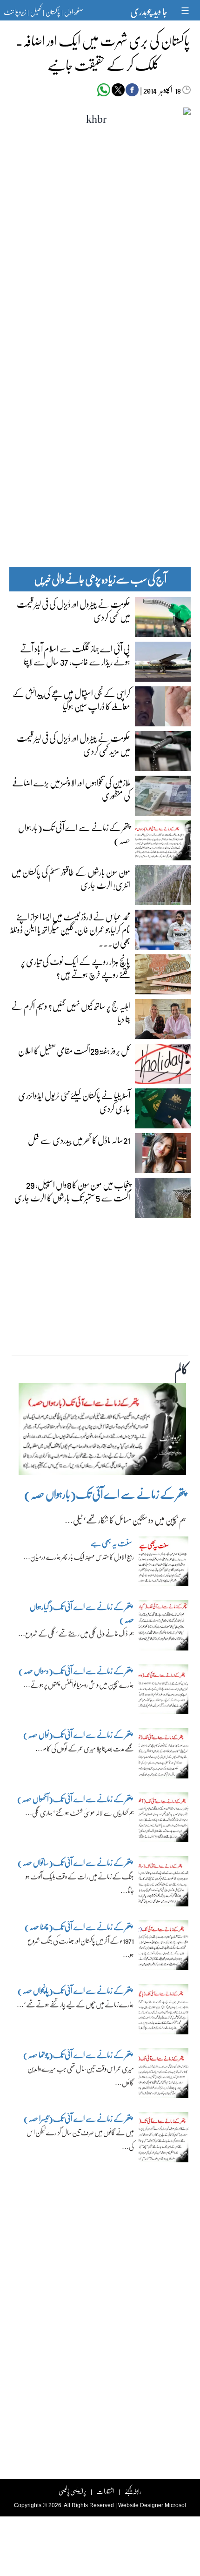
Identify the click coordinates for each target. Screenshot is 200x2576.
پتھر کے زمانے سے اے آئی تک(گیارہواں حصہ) (82, 1613)
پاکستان (53, 12)
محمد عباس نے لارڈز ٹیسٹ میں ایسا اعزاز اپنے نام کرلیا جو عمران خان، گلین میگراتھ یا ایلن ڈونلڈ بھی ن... (70, 929)
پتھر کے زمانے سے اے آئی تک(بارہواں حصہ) (74, 833)
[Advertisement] (100, 364)
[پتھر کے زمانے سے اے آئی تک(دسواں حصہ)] (164, 1691)
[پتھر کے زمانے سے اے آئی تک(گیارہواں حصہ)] (164, 1628)
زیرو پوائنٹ (15, 12)
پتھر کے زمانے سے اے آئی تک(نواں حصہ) (78, 1734)
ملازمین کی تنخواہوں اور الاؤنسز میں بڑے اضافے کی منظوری (71, 789)
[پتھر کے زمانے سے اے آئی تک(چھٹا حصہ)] (164, 1947)
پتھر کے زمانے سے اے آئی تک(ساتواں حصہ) (75, 1862)
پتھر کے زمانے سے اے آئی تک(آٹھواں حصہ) (75, 1799)
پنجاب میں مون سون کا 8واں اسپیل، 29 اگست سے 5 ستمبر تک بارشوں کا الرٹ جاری (72, 1191)
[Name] (186, 10)
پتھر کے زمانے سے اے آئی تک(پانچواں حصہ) (75, 1990)
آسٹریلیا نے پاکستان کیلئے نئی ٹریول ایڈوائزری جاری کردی (74, 1101)
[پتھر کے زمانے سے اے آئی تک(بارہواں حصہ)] (102, 1431)
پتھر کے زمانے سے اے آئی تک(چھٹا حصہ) (78, 1927)
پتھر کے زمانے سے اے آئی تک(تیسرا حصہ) (78, 2118)
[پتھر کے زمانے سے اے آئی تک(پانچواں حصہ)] (164, 2012)
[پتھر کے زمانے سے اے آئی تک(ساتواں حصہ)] (164, 1884)
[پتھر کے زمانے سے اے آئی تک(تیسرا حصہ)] (164, 2140)
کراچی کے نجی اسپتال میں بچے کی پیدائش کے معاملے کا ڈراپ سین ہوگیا (71, 699)
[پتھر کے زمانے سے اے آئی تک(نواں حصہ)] (164, 1756)
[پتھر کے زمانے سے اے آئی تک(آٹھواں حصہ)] (164, 1819)
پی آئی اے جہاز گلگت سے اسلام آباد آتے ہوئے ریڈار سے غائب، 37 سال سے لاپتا (75, 655)
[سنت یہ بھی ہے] (164, 1563)
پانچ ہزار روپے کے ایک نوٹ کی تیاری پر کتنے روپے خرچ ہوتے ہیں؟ (76, 967)
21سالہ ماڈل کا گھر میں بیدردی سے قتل (79, 1140)
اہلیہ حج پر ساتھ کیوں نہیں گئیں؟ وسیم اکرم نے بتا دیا (71, 1012)
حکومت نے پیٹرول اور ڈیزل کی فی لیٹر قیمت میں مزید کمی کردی (73, 744)
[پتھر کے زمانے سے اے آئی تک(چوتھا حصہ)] (164, 2075)
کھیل (36, 12)
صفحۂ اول (74, 12)
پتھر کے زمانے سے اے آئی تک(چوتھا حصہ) (78, 2055)
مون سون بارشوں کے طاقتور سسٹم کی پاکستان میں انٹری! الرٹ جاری (71, 878)
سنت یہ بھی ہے (111, 1543)
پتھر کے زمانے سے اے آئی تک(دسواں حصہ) (75, 1671)
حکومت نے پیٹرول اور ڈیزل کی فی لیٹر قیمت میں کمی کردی (73, 610)
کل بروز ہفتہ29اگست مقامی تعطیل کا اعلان (74, 1050)
